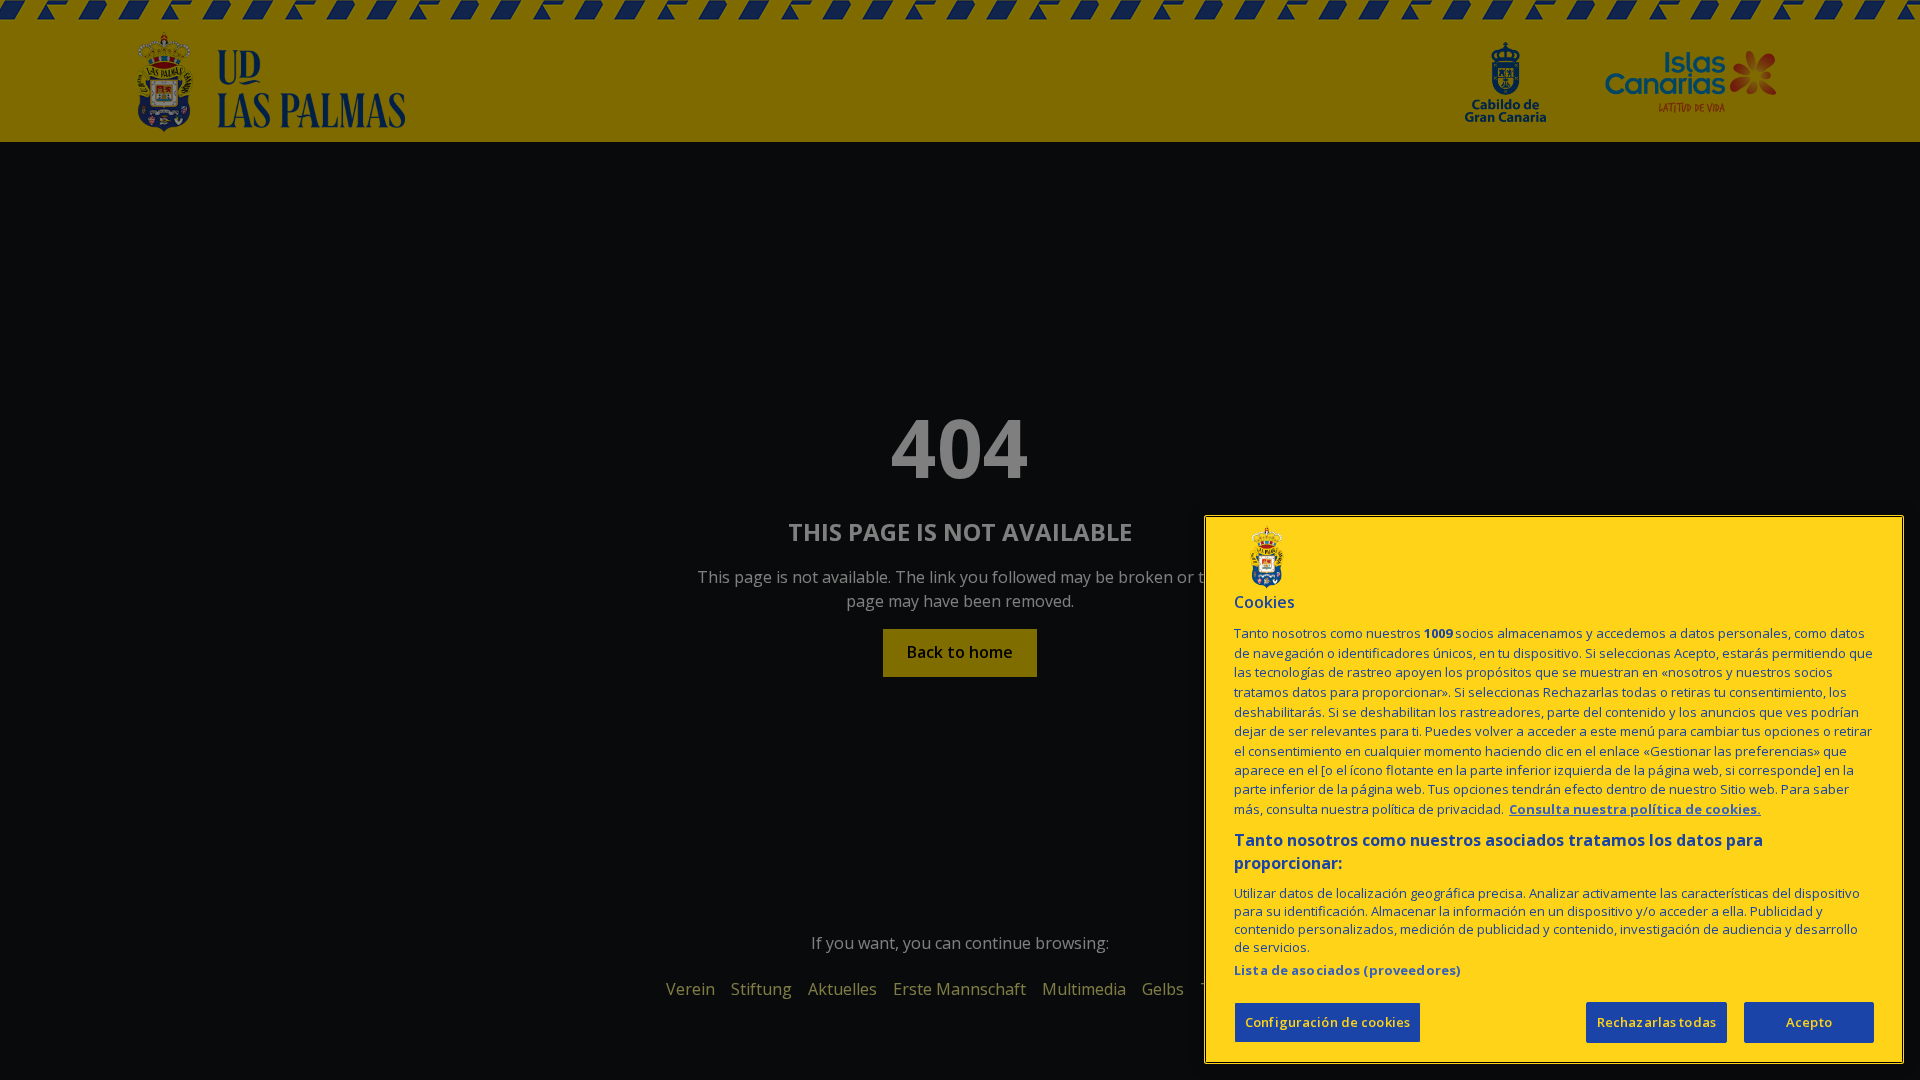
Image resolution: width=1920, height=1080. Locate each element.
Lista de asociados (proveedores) (1347, 970)
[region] (1554, 789)
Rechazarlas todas (1656, 1022)
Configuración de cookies (1327, 1022)
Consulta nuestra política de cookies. (1635, 809)
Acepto (1809, 1022)
